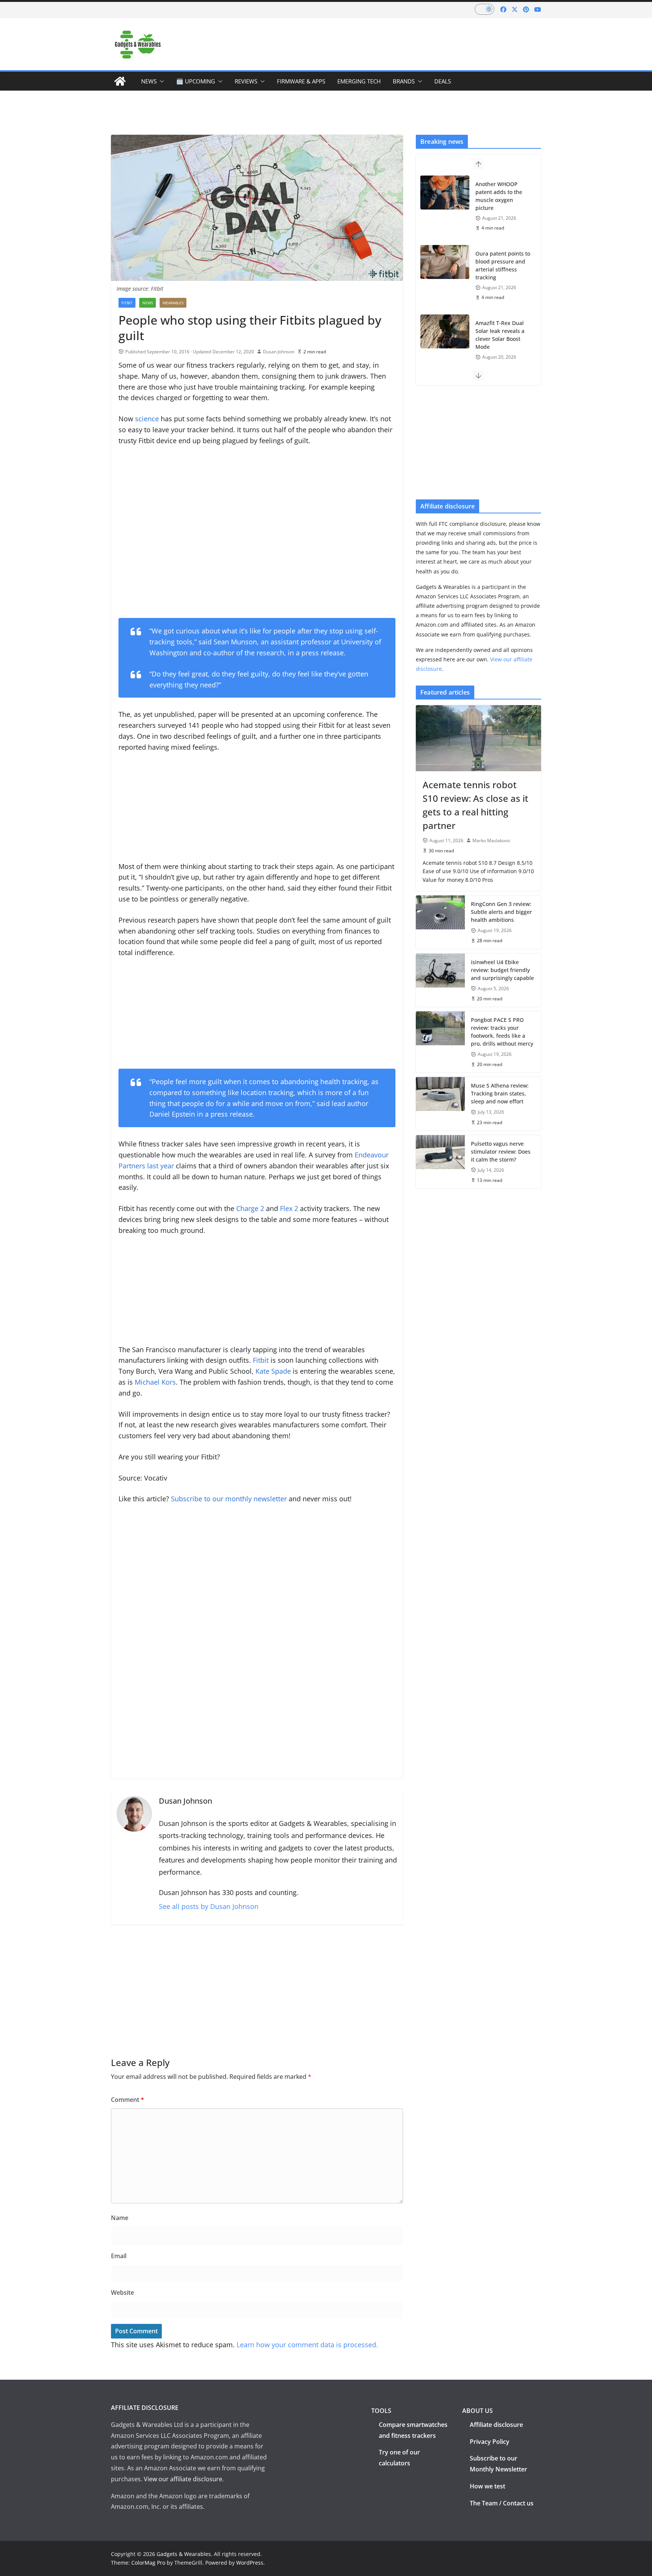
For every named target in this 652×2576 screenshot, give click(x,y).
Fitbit (261, 1360)
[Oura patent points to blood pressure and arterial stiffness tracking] (445, 262)
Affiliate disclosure (496, 2425)
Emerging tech (359, 81)
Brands (404, 81)
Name (120, 2218)
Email (119, 2256)
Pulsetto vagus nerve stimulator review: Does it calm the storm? (501, 1152)
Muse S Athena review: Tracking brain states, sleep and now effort (500, 1093)
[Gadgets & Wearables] (120, 81)
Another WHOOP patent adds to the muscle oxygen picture (499, 196)
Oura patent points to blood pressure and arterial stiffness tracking (503, 265)
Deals (443, 81)
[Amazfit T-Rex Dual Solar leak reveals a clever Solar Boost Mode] (445, 331)
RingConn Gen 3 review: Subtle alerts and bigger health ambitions (501, 912)
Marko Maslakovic (491, 840)
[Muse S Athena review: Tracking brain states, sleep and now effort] (440, 1104)
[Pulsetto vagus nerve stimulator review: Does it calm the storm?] (440, 1162)
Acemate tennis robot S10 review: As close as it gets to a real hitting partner (475, 805)
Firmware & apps (301, 81)
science (147, 419)
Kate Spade (273, 1371)
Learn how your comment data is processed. (307, 2345)
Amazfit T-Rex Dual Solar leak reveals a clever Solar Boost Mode (500, 335)
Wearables (173, 303)
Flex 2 (289, 1208)
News (149, 81)
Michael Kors (155, 1382)
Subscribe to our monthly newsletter (229, 1499)
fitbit (127, 303)
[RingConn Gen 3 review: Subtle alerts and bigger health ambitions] (440, 922)
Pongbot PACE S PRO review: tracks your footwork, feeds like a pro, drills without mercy (502, 1032)
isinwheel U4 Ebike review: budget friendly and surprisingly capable (502, 970)
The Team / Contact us (502, 2503)
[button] (160, 81)
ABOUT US (477, 2411)
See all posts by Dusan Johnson (209, 1906)
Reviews (246, 81)
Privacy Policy (490, 2442)
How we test (487, 2486)
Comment (128, 2100)
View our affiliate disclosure (183, 2479)
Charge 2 (250, 1208)
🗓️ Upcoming (196, 81)
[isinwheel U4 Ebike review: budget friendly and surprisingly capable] (440, 980)
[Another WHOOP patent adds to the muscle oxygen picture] (445, 193)
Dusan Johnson (279, 352)
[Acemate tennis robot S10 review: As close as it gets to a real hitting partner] (478, 738)
